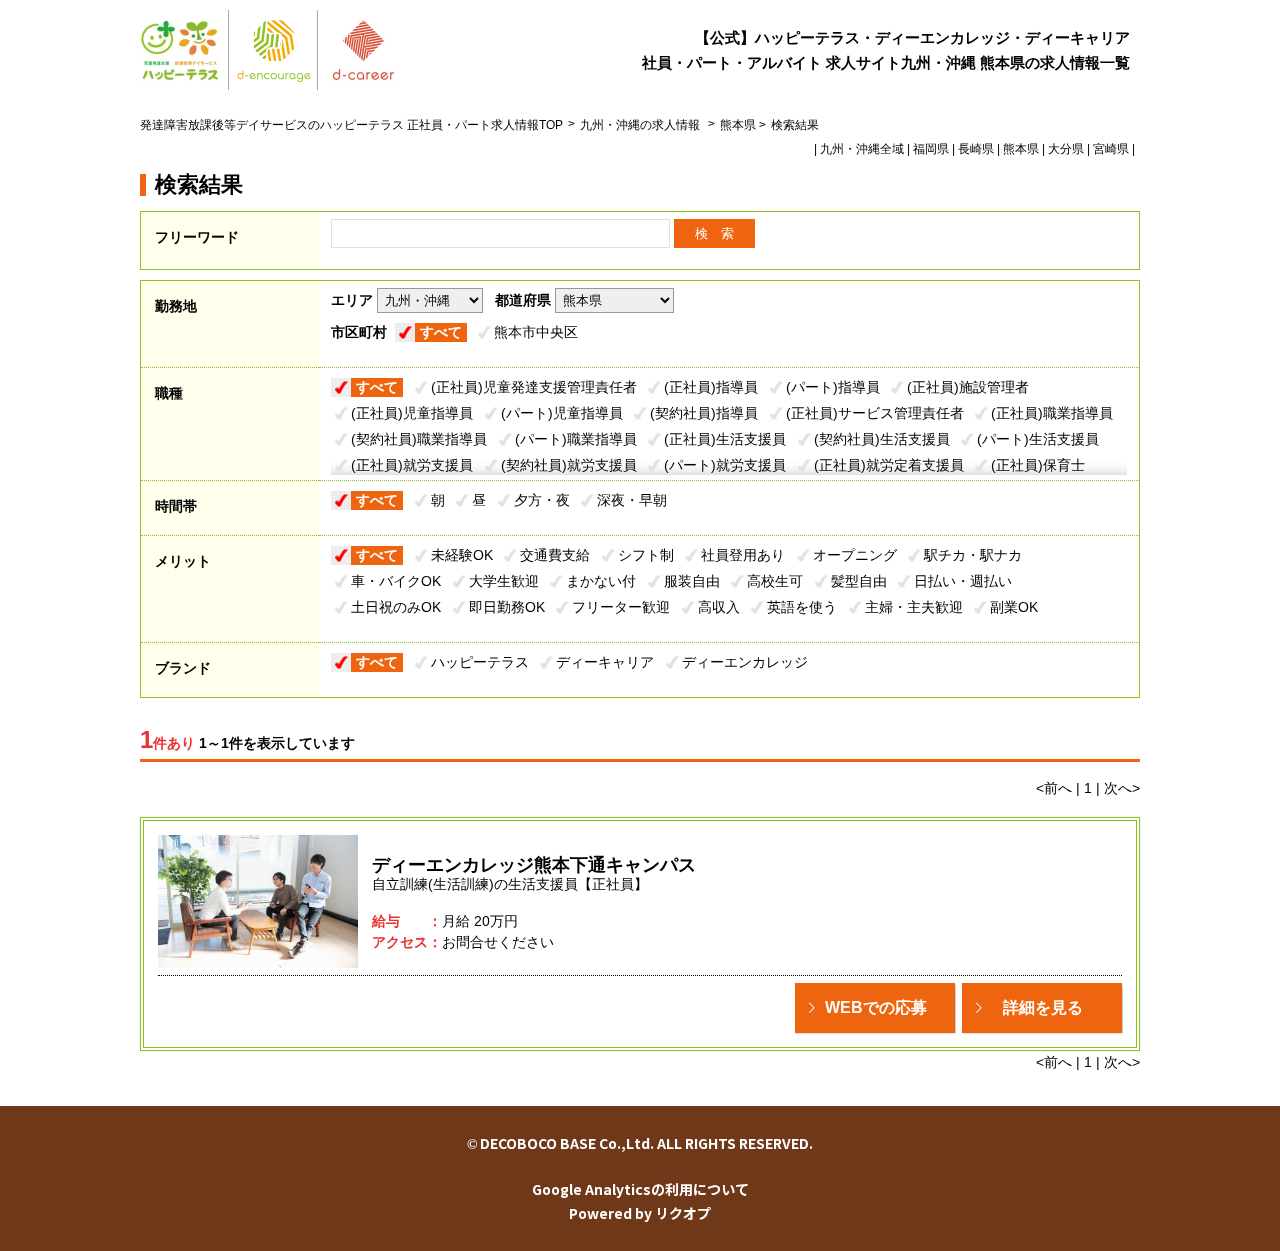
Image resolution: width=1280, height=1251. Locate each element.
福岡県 (931, 149)
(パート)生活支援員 (1038, 439)
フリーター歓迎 (621, 607)
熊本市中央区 (536, 332)
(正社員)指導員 (711, 387)
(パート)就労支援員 (725, 465)
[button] (875, 1008)
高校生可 (775, 581)
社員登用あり (743, 555)
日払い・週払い (963, 581)
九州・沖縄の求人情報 (641, 125)
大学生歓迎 (504, 581)
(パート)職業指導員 (576, 439)
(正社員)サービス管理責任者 (875, 413)
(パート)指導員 (833, 387)
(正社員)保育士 (1038, 465)
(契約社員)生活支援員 (882, 439)
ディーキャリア (605, 662)
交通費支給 (555, 555)
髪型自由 (859, 581)
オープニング (855, 555)
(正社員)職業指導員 (1052, 413)
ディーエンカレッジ (745, 662)
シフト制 (646, 555)
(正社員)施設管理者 (968, 387)
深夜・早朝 (632, 500)
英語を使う (802, 607)
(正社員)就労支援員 (412, 465)
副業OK (1014, 607)
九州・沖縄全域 (862, 149)
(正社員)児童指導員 (412, 413)
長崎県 (976, 149)
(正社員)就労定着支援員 (889, 465)
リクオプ (683, 1213)
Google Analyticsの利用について (640, 1189)
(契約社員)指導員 (704, 413)
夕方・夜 (542, 500)
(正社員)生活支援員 (725, 439)
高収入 (719, 607)
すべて (441, 332)
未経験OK (462, 555)
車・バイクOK (396, 581)
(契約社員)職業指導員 (419, 439)
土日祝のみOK (396, 607)
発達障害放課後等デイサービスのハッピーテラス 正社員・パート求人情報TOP (351, 125)
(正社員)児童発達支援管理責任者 (534, 387)
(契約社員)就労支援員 (569, 465)
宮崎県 (1111, 149)
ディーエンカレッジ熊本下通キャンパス (534, 865)
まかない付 (601, 581)
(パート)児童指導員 (562, 413)
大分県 (1066, 149)
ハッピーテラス (480, 662)
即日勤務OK (507, 607)
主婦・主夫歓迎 (914, 607)
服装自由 (692, 581)
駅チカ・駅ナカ (973, 555)
